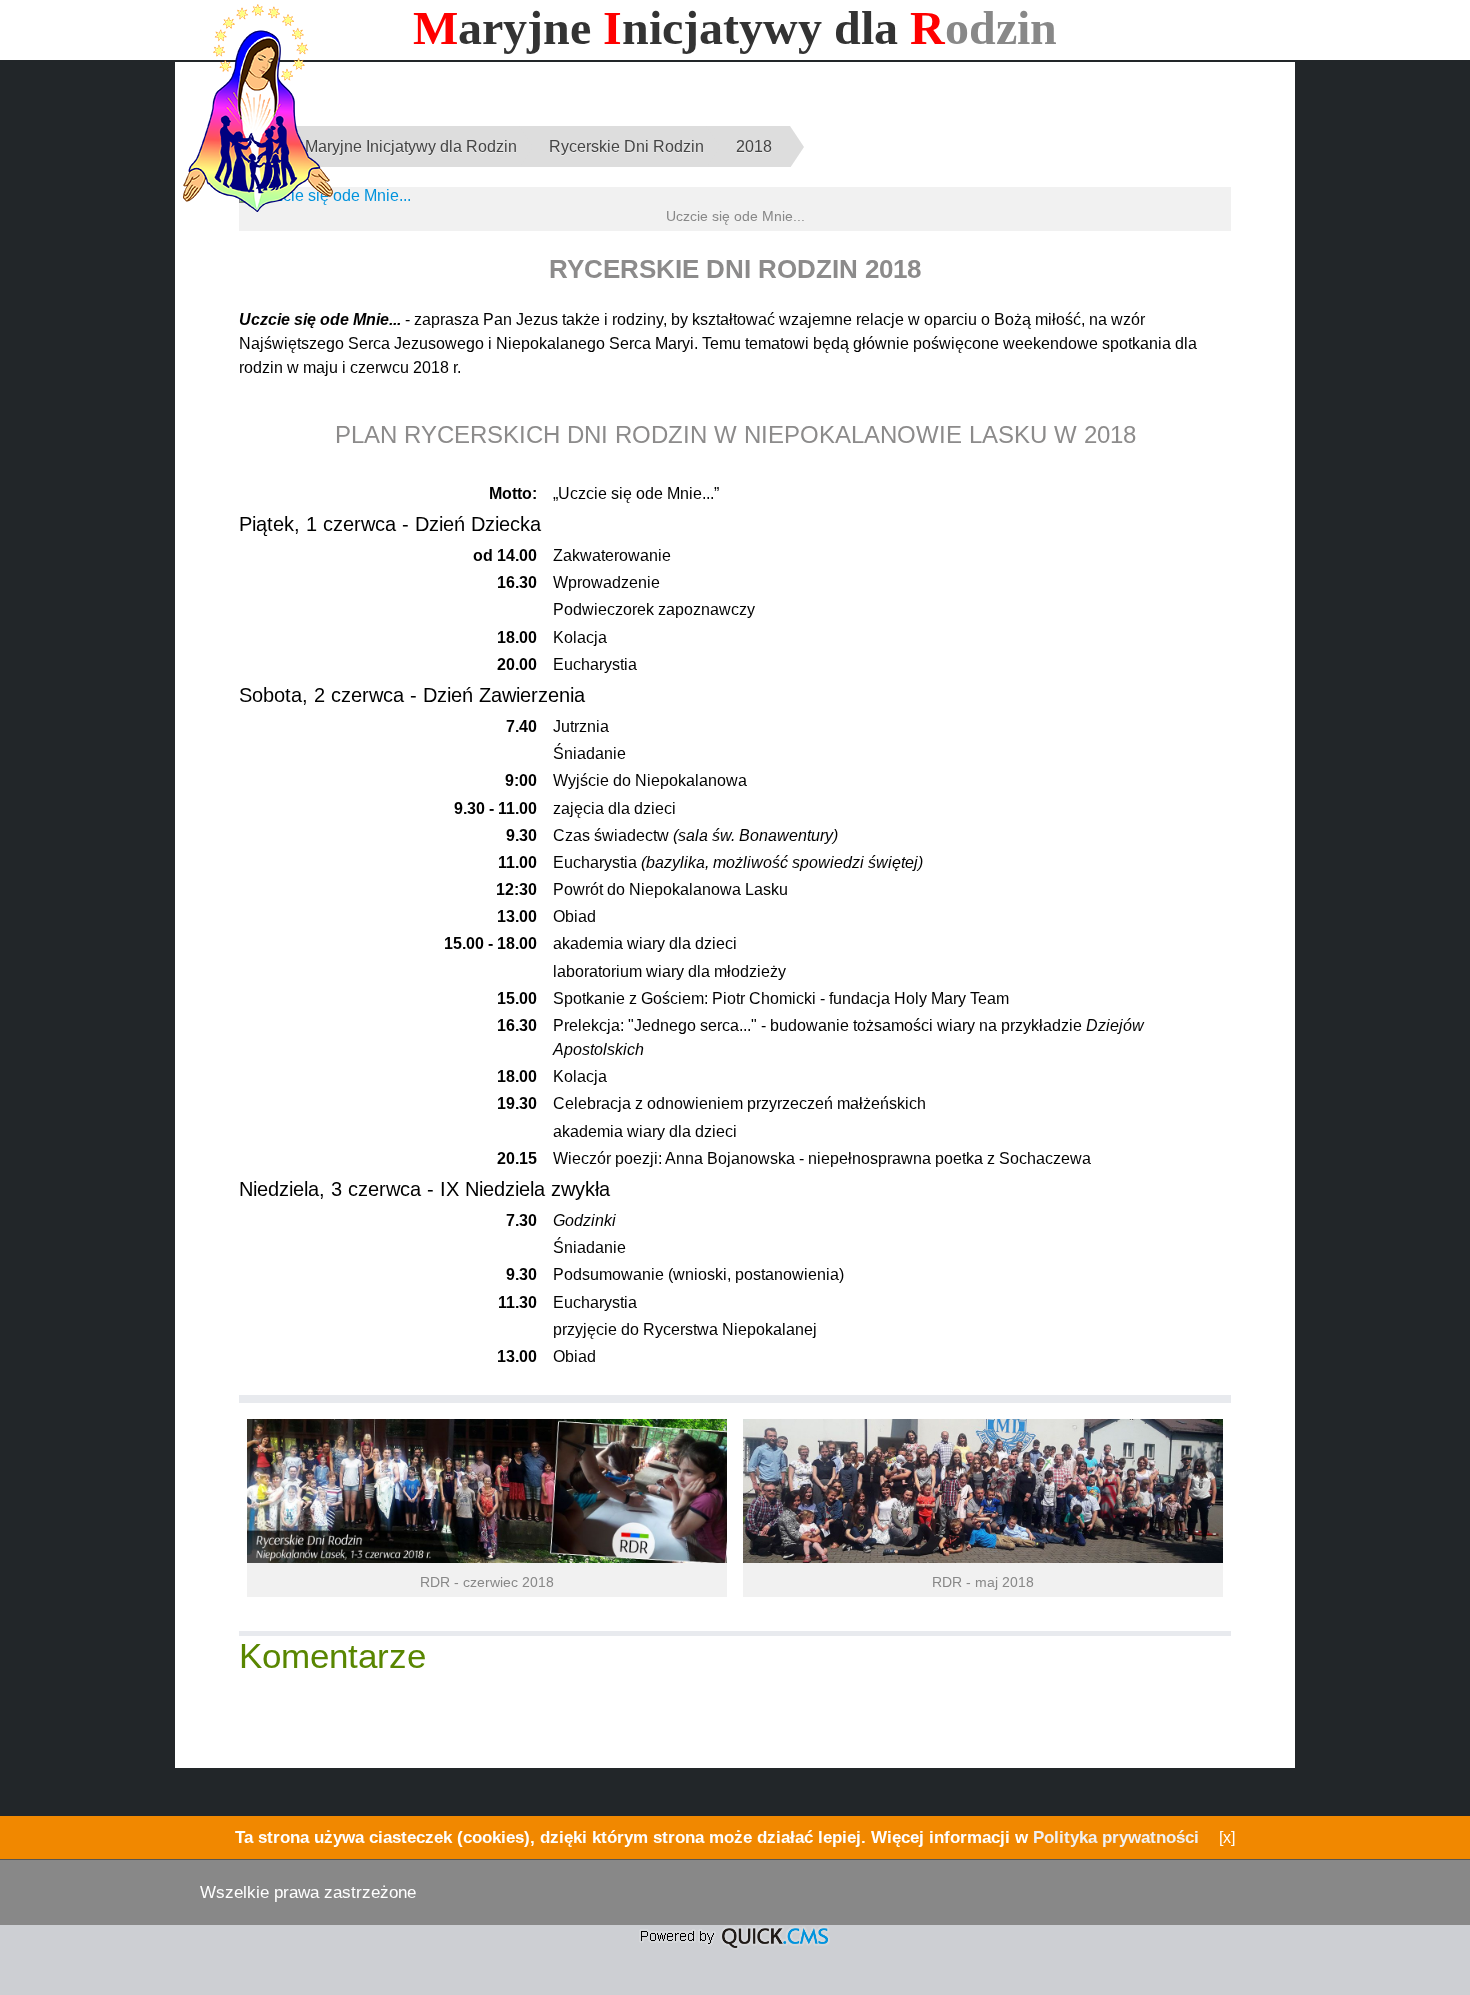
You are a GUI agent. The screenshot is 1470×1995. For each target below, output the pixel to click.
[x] (1227, 1837)
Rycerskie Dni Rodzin (626, 146)
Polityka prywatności (1116, 1837)
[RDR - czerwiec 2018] (487, 1557)
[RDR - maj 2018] (983, 1557)
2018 (754, 146)
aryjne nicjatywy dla (735, 27)
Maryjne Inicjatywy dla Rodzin (411, 146)
